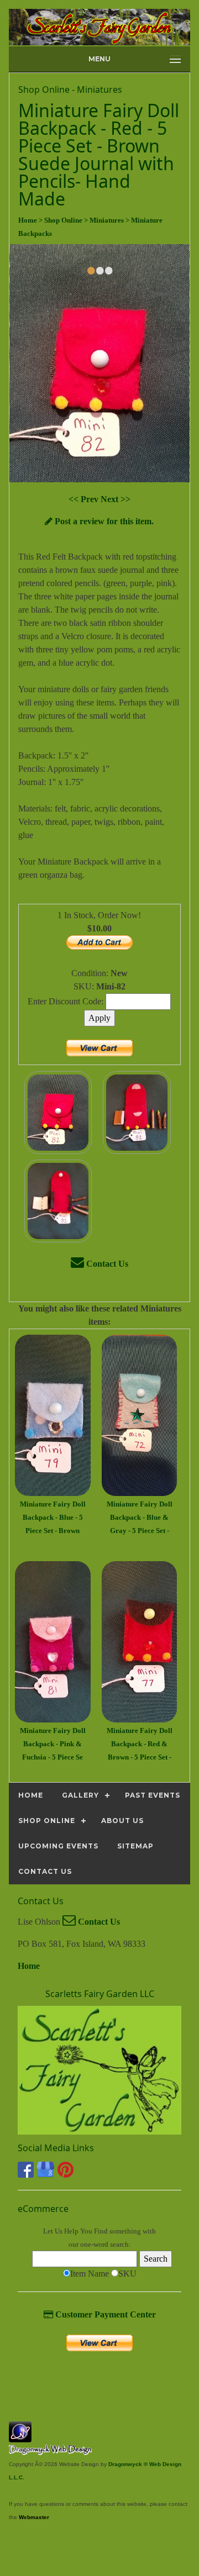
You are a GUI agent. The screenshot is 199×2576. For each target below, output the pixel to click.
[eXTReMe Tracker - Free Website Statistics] (20, 2437)
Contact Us (106, 1264)
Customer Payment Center (104, 2314)
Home (29, 1966)
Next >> (116, 499)
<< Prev (85, 499)
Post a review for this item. (103, 521)
